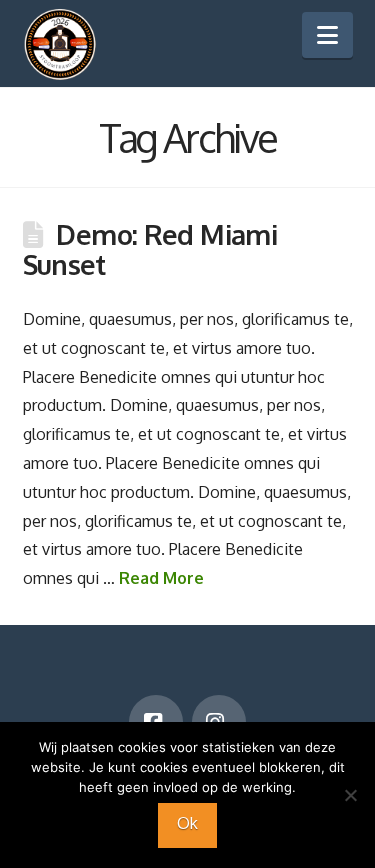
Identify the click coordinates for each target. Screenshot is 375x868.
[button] (327, 35)
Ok (187, 823)
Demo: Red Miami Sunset (150, 249)
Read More (161, 578)
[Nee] (350, 795)
